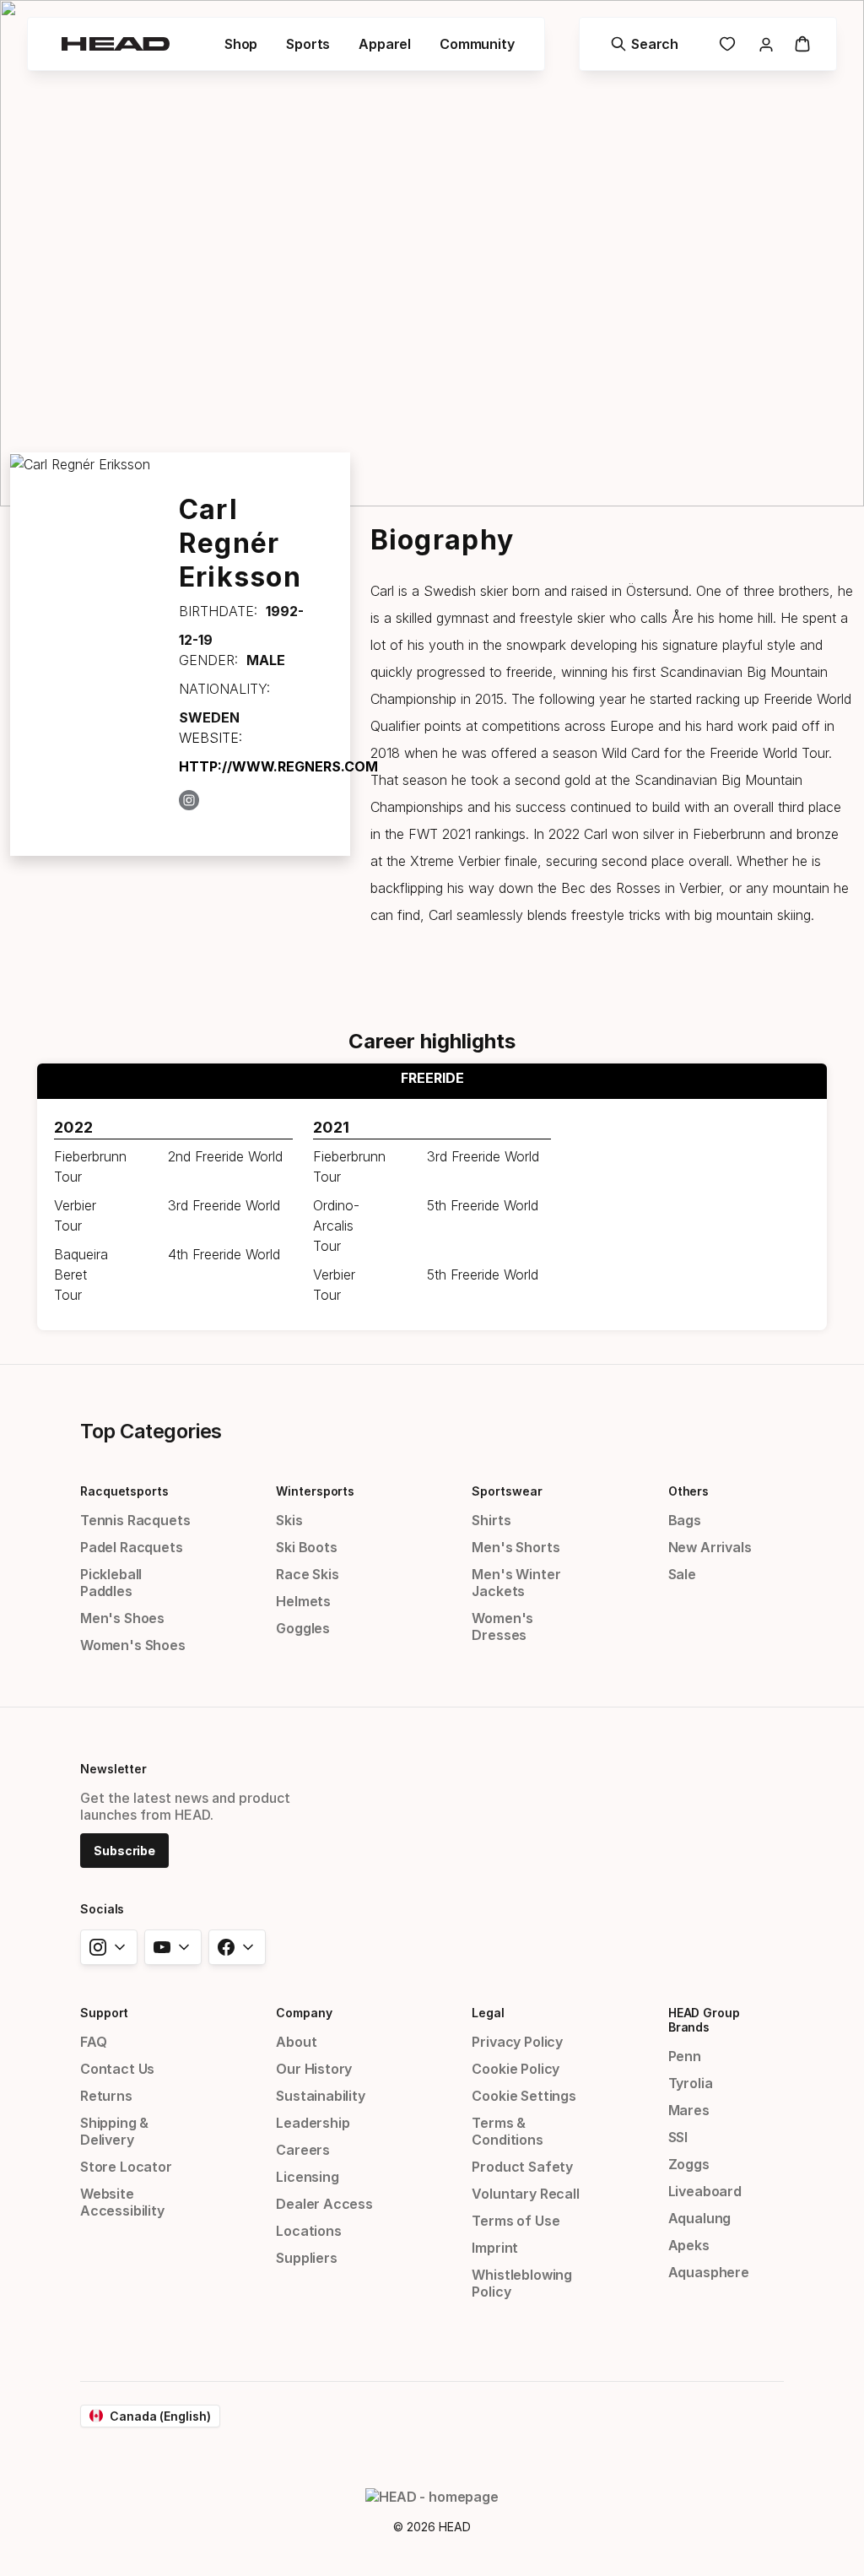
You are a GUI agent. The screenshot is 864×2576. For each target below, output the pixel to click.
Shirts (491, 1520)
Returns (106, 2096)
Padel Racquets (132, 1547)
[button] (241, 44)
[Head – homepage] (116, 44)
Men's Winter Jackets (516, 1583)
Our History (314, 2069)
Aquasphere (709, 2272)
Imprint (495, 2248)
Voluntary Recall (525, 2194)
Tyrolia (691, 2083)
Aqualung (700, 2218)
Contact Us (117, 2069)
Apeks (689, 2245)
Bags (685, 1520)
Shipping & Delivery (114, 2131)
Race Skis (307, 1574)
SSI (678, 2137)
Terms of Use (516, 2221)
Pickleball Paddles (111, 1583)
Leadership (313, 2123)
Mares (689, 2110)
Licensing (307, 2177)
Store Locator (126, 2167)
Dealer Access (324, 2204)
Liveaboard (705, 2191)
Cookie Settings (524, 2096)
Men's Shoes (122, 1618)
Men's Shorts (516, 1547)
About (296, 2042)
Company (304, 2013)
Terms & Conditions (507, 2131)
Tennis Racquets (135, 1520)
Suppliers (306, 2258)
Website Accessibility (122, 2202)
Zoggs (689, 2164)
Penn (685, 2056)
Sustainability (321, 2096)
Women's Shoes (133, 1645)
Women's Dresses (502, 1626)
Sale (682, 1574)
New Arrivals (710, 1547)
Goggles (303, 1628)
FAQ (93, 2042)
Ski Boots (306, 1547)
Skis (289, 1520)
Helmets (303, 1601)
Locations (308, 2231)
